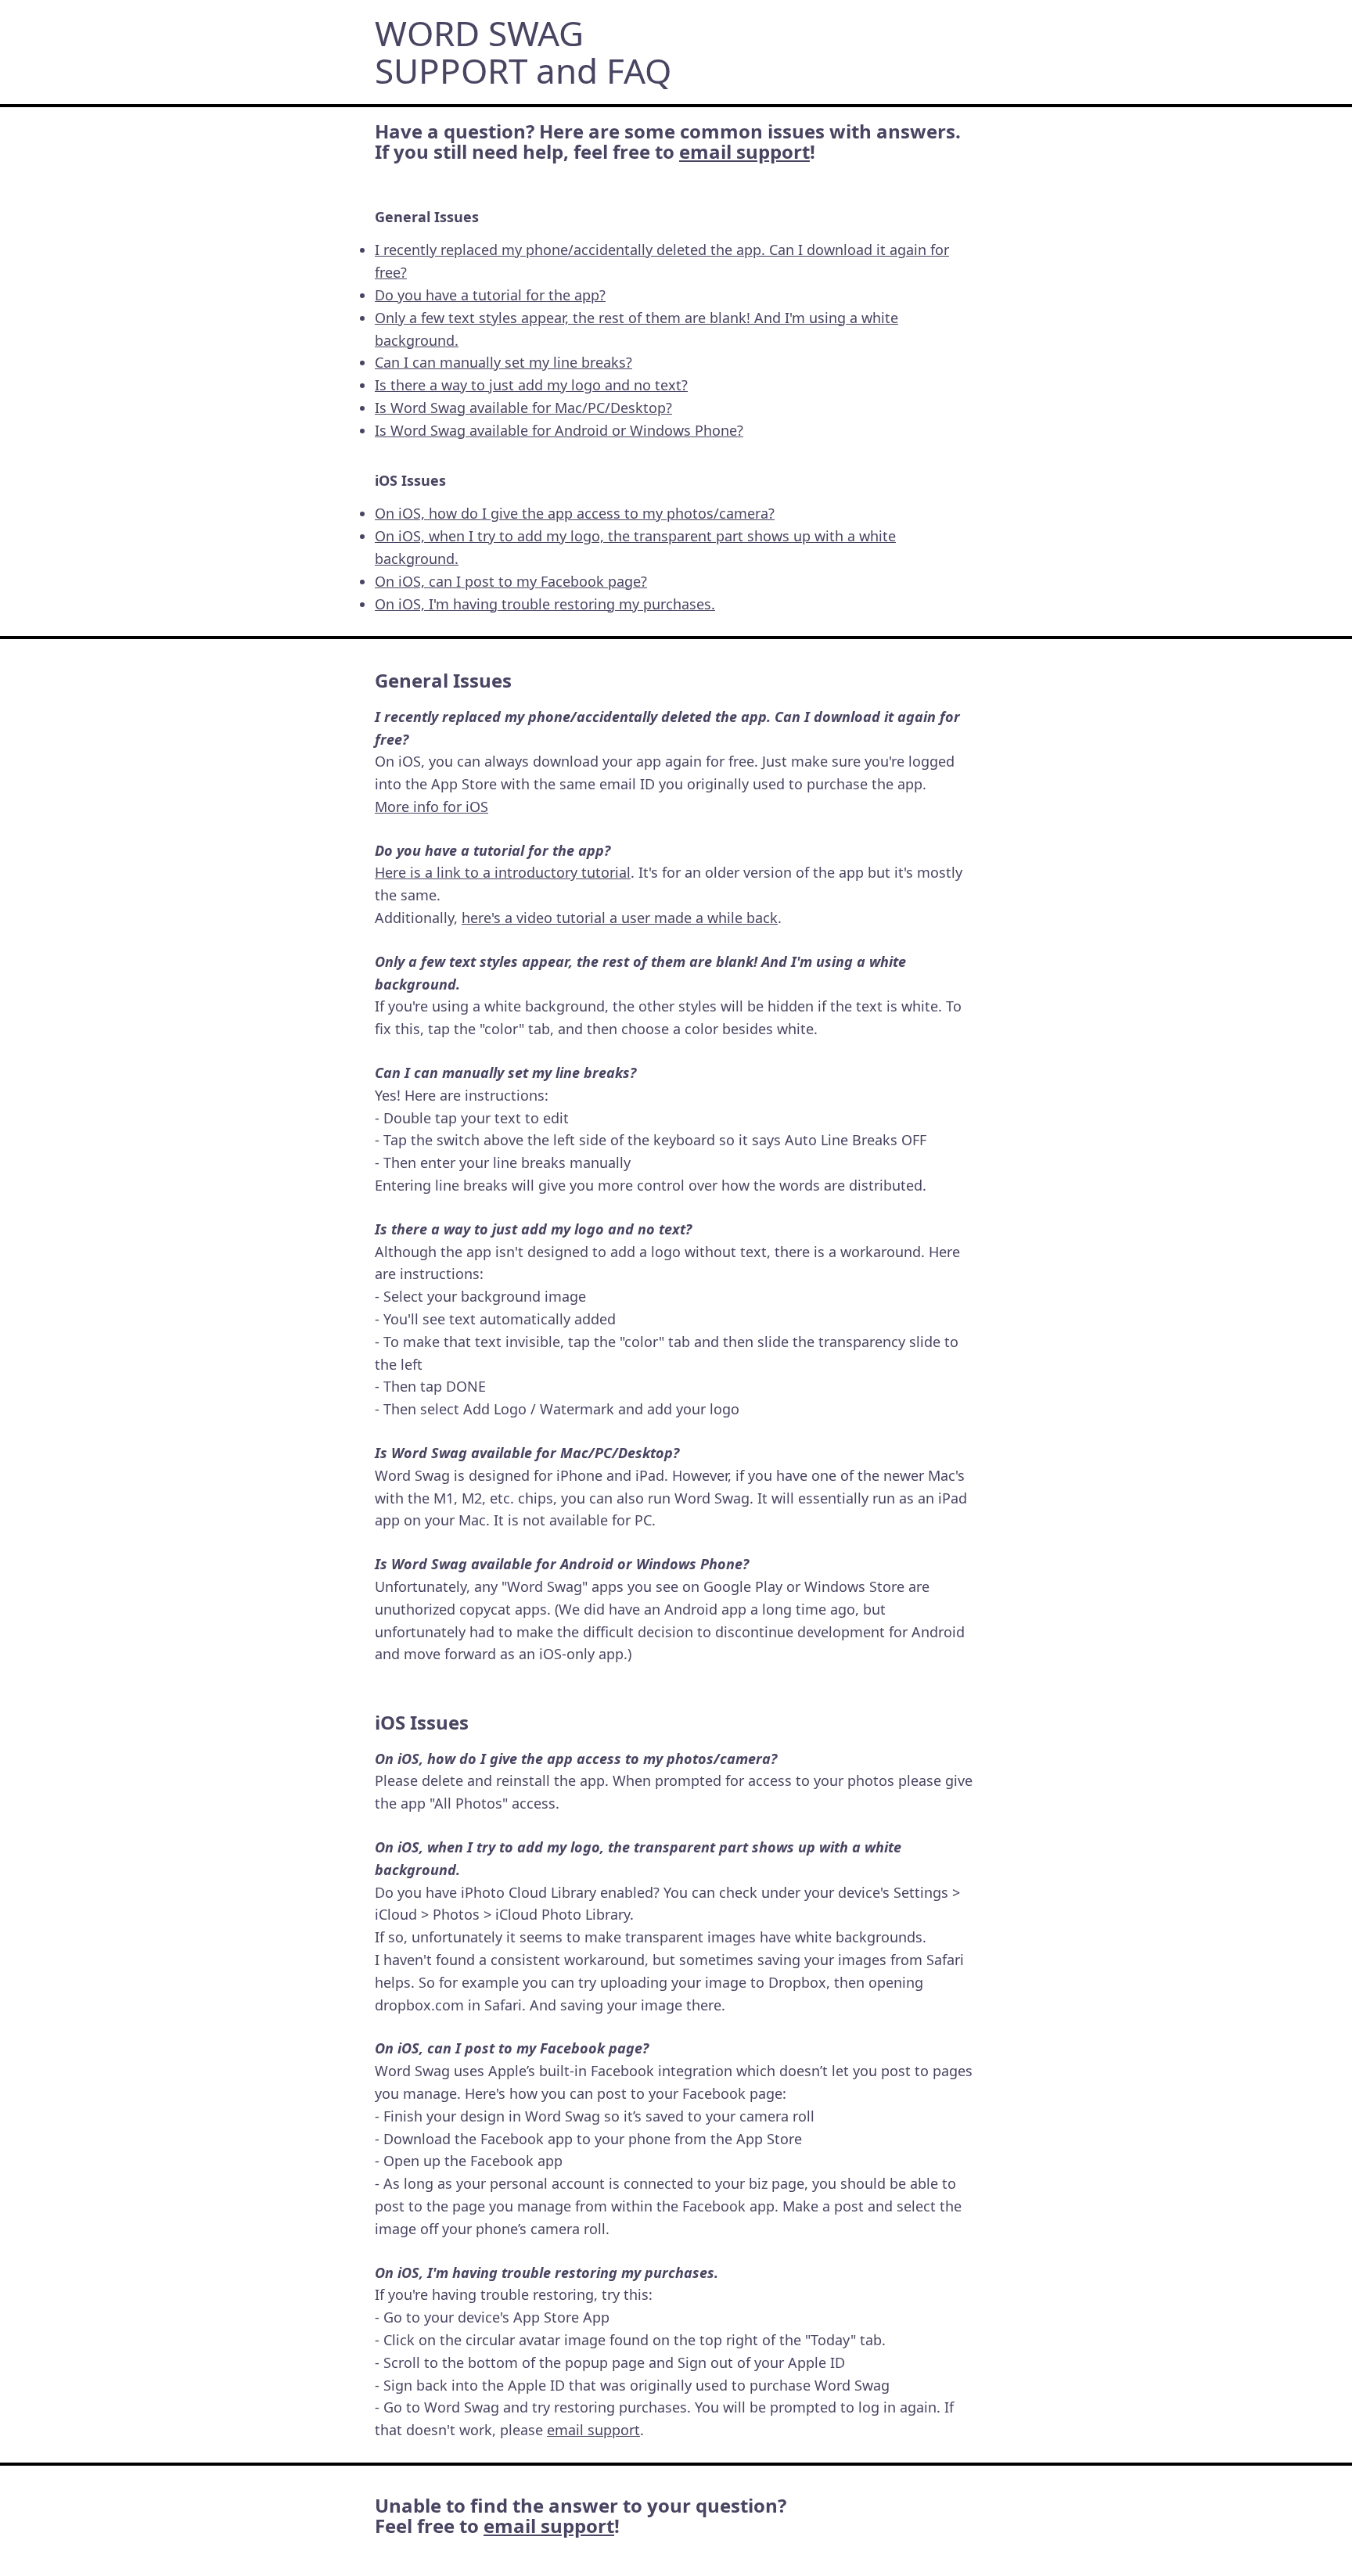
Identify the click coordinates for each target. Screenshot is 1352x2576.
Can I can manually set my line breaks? (503, 362)
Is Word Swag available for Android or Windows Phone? (559, 430)
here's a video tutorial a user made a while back (620, 918)
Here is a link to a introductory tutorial (503, 872)
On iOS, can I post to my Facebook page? (511, 581)
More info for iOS (431, 807)
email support (744, 151)
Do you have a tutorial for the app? (490, 295)
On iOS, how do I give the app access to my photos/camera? (575, 513)
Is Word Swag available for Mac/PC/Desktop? (523, 408)
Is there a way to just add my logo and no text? (531, 385)
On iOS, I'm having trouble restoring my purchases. (545, 604)
